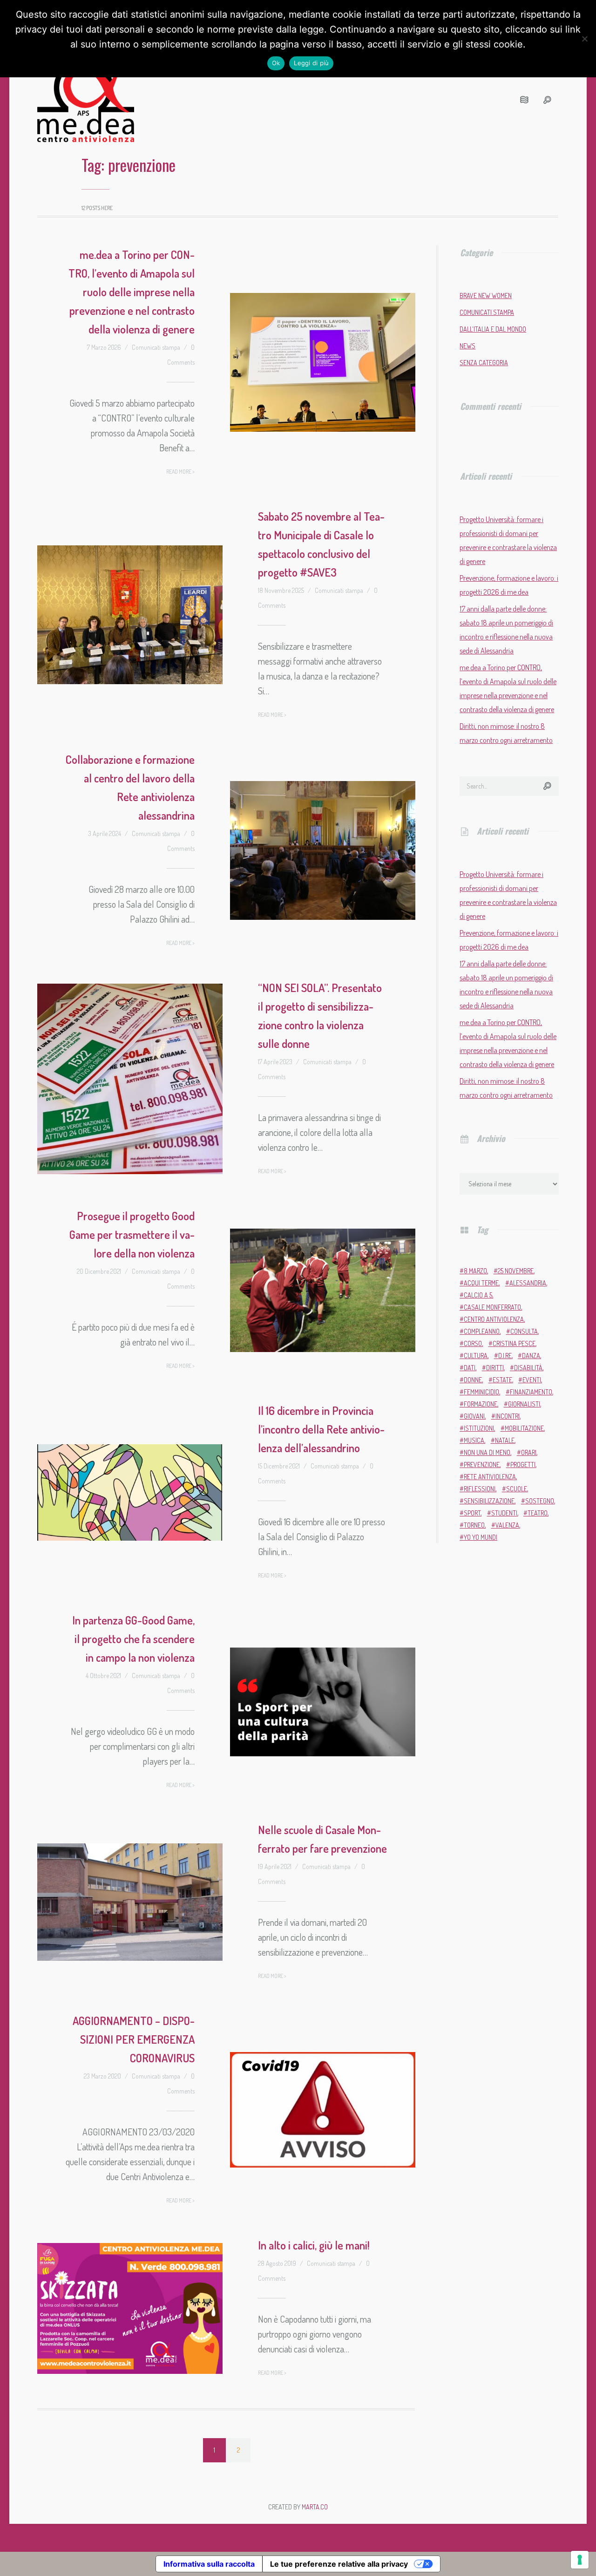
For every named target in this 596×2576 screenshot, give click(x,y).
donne (473, 1380)
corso (473, 1343)
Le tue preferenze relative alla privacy (339, 2564)
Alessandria (528, 1283)
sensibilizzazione (489, 1501)
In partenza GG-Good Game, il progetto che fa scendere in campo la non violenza (133, 1639)
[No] (584, 39)
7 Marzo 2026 (104, 347)
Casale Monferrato (492, 1307)
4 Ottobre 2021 (103, 1675)
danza (531, 1356)
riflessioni (480, 1489)
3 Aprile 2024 (105, 833)
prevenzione (482, 1465)
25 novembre (516, 1271)
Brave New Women (486, 296)
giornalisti (524, 1404)
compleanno (482, 1331)
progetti (523, 1465)
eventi (532, 1380)
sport (472, 1513)
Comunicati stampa (156, 347)
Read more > (180, 472)
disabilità (528, 1368)
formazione (481, 1404)
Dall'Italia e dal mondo (493, 329)
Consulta (524, 1331)
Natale (505, 1440)
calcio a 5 (478, 1295)
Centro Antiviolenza (494, 1319)
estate (502, 1380)
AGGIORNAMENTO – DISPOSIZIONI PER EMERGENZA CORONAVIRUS (134, 2039)
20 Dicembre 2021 (99, 1271)
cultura (476, 1356)
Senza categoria (484, 363)
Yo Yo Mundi (481, 1537)
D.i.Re (505, 1356)
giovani (474, 1416)
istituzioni (479, 1428)
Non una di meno (487, 1452)
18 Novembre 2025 (281, 590)
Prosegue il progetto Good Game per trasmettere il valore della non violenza (132, 1234)
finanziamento (531, 1392)
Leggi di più (311, 63)
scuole (517, 1489)
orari (529, 1452)
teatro (538, 1513)
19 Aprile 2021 (275, 1866)
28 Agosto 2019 (277, 2263)
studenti (504, 1513)
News (467, 346)
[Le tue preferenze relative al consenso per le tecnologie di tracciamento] (580, 2560)
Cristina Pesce (514, 1343)
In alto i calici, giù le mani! (314, 2245)
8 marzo (475, 1271)
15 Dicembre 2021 (279, 1466)
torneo (474, 1525)
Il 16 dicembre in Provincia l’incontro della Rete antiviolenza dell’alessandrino (321, 1429)
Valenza (507, 1525)
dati (470, 1368)
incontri (508, 1416)
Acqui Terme (481, 1283)
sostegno (540, 1501)
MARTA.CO (315, 2507)
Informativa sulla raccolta (209, 2564)
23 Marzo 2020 (102, 2076)
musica (474, 1440)
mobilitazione (524, 1428)
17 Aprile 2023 (275, 1062)
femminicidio (481, 1392)
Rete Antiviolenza (490, 1477)
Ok (276, 63)
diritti (495, 1368)
